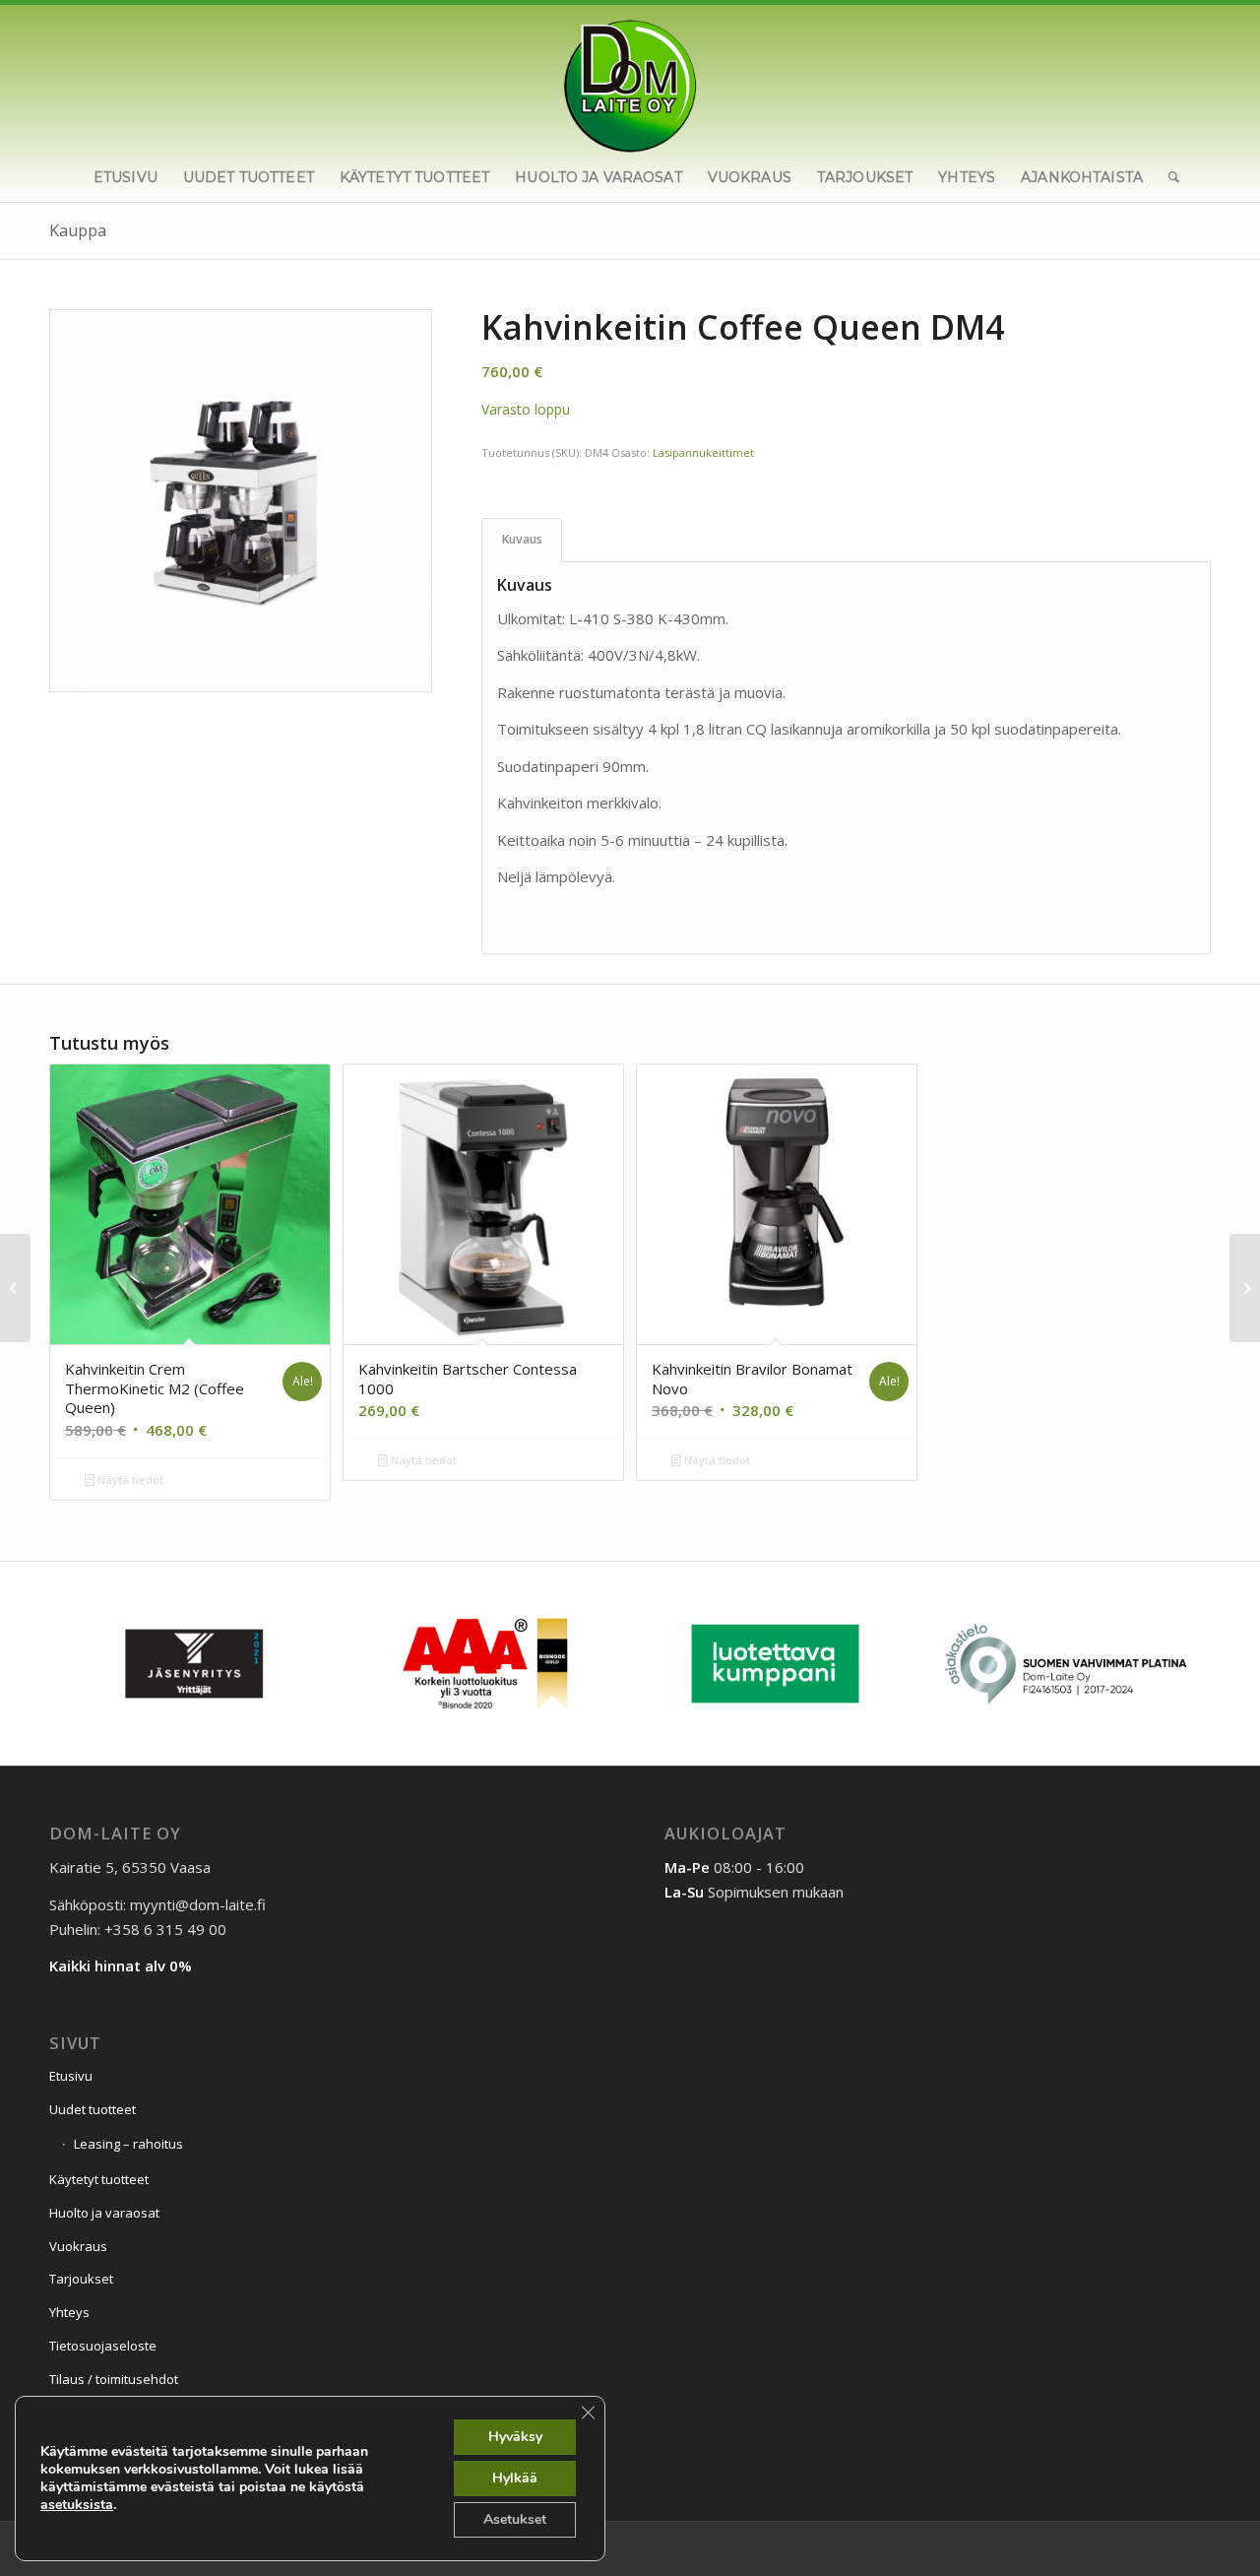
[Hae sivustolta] (1167, 177)
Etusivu (71, 2076)
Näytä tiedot (129, 1480)
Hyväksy (515, 2437)
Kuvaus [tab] (522, 539)
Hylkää (515, 2478)
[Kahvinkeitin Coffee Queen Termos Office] (1245, 1288)
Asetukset (515, 2519)
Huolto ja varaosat (104, 2213)
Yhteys (69, 2312)
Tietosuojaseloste (103, 2346)
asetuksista (77, 2505)
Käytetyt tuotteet (99, 2179)
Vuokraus (78, 2246)
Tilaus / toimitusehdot (114, 2379)
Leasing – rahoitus (128, 2144)
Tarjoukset (81, 2279)
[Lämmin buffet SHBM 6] (15, 1288)
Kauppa (78, 230)
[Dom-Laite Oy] (630, 79)
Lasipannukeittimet (703, 452)
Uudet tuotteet (93, 2109)
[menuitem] (126, 177)
